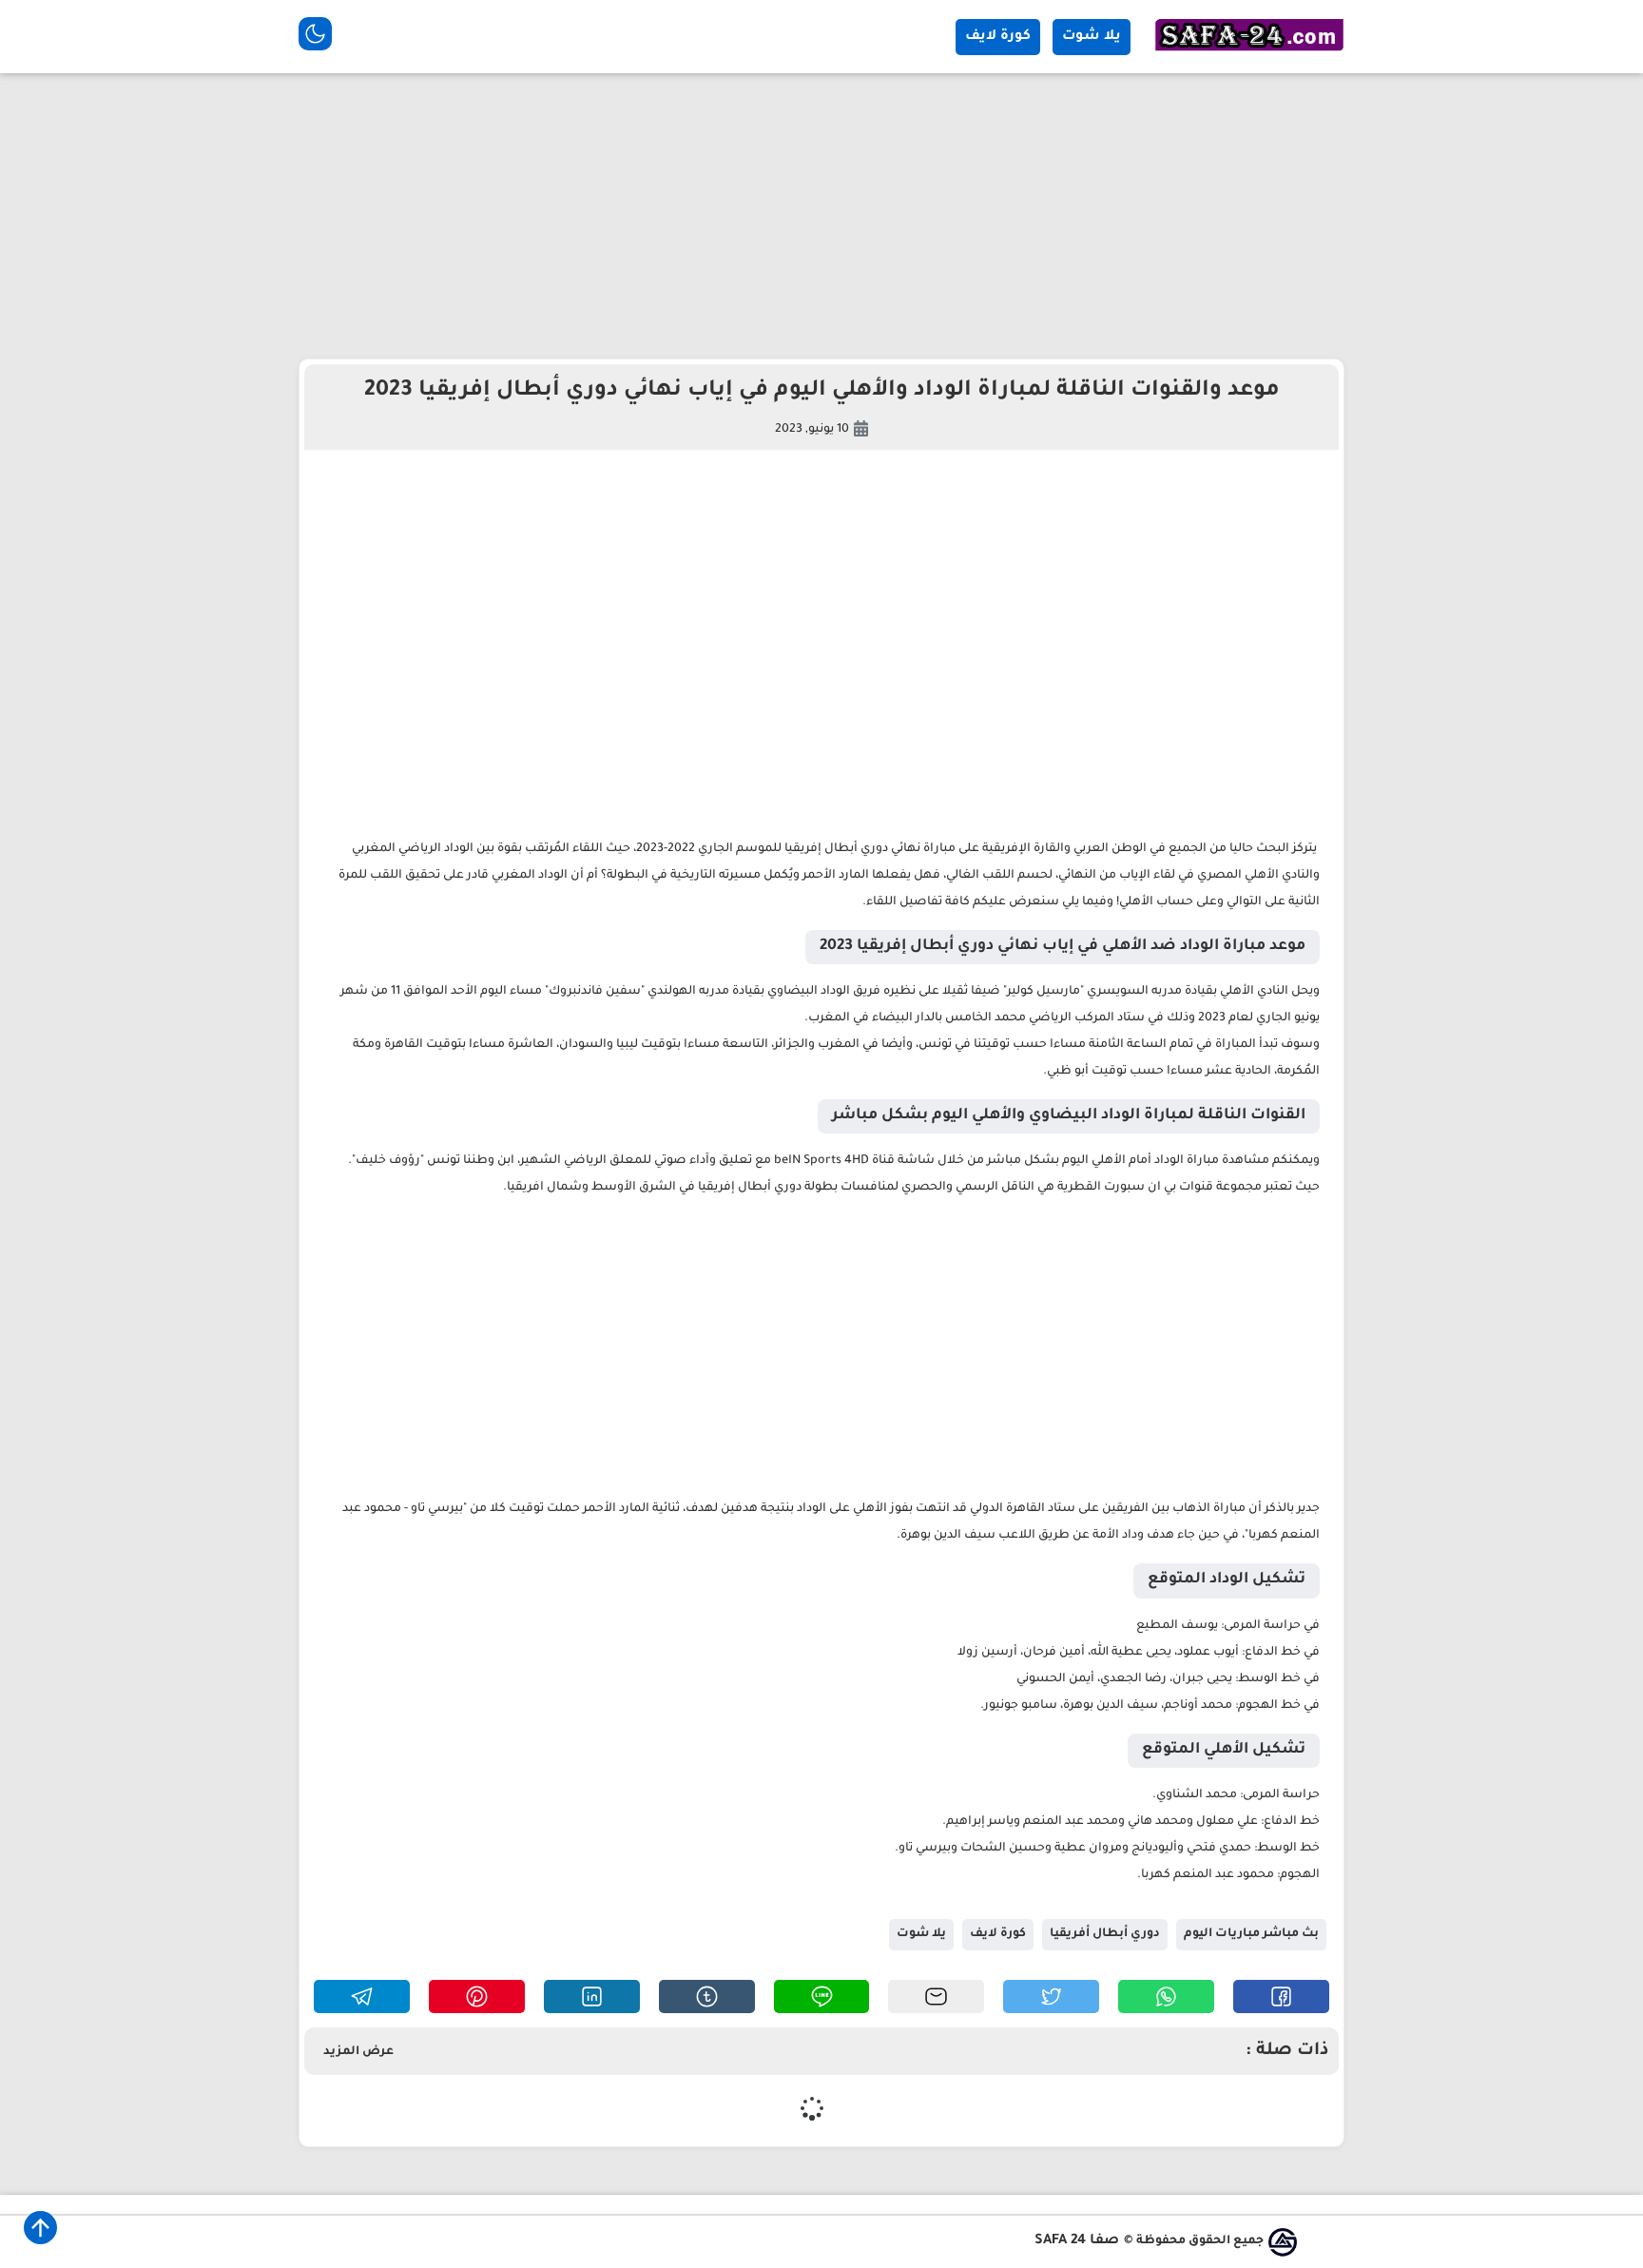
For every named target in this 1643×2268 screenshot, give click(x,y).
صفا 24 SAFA (1077, 2241)
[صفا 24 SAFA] (1249, 53)
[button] (1281, 1997)
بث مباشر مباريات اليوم (1251, 1934)
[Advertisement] (821, 216)
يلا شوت (1092, 37)
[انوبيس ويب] (1283, 2242)
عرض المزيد (358, 2052)
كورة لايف (998, 37)
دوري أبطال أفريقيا (1105, 1934)
